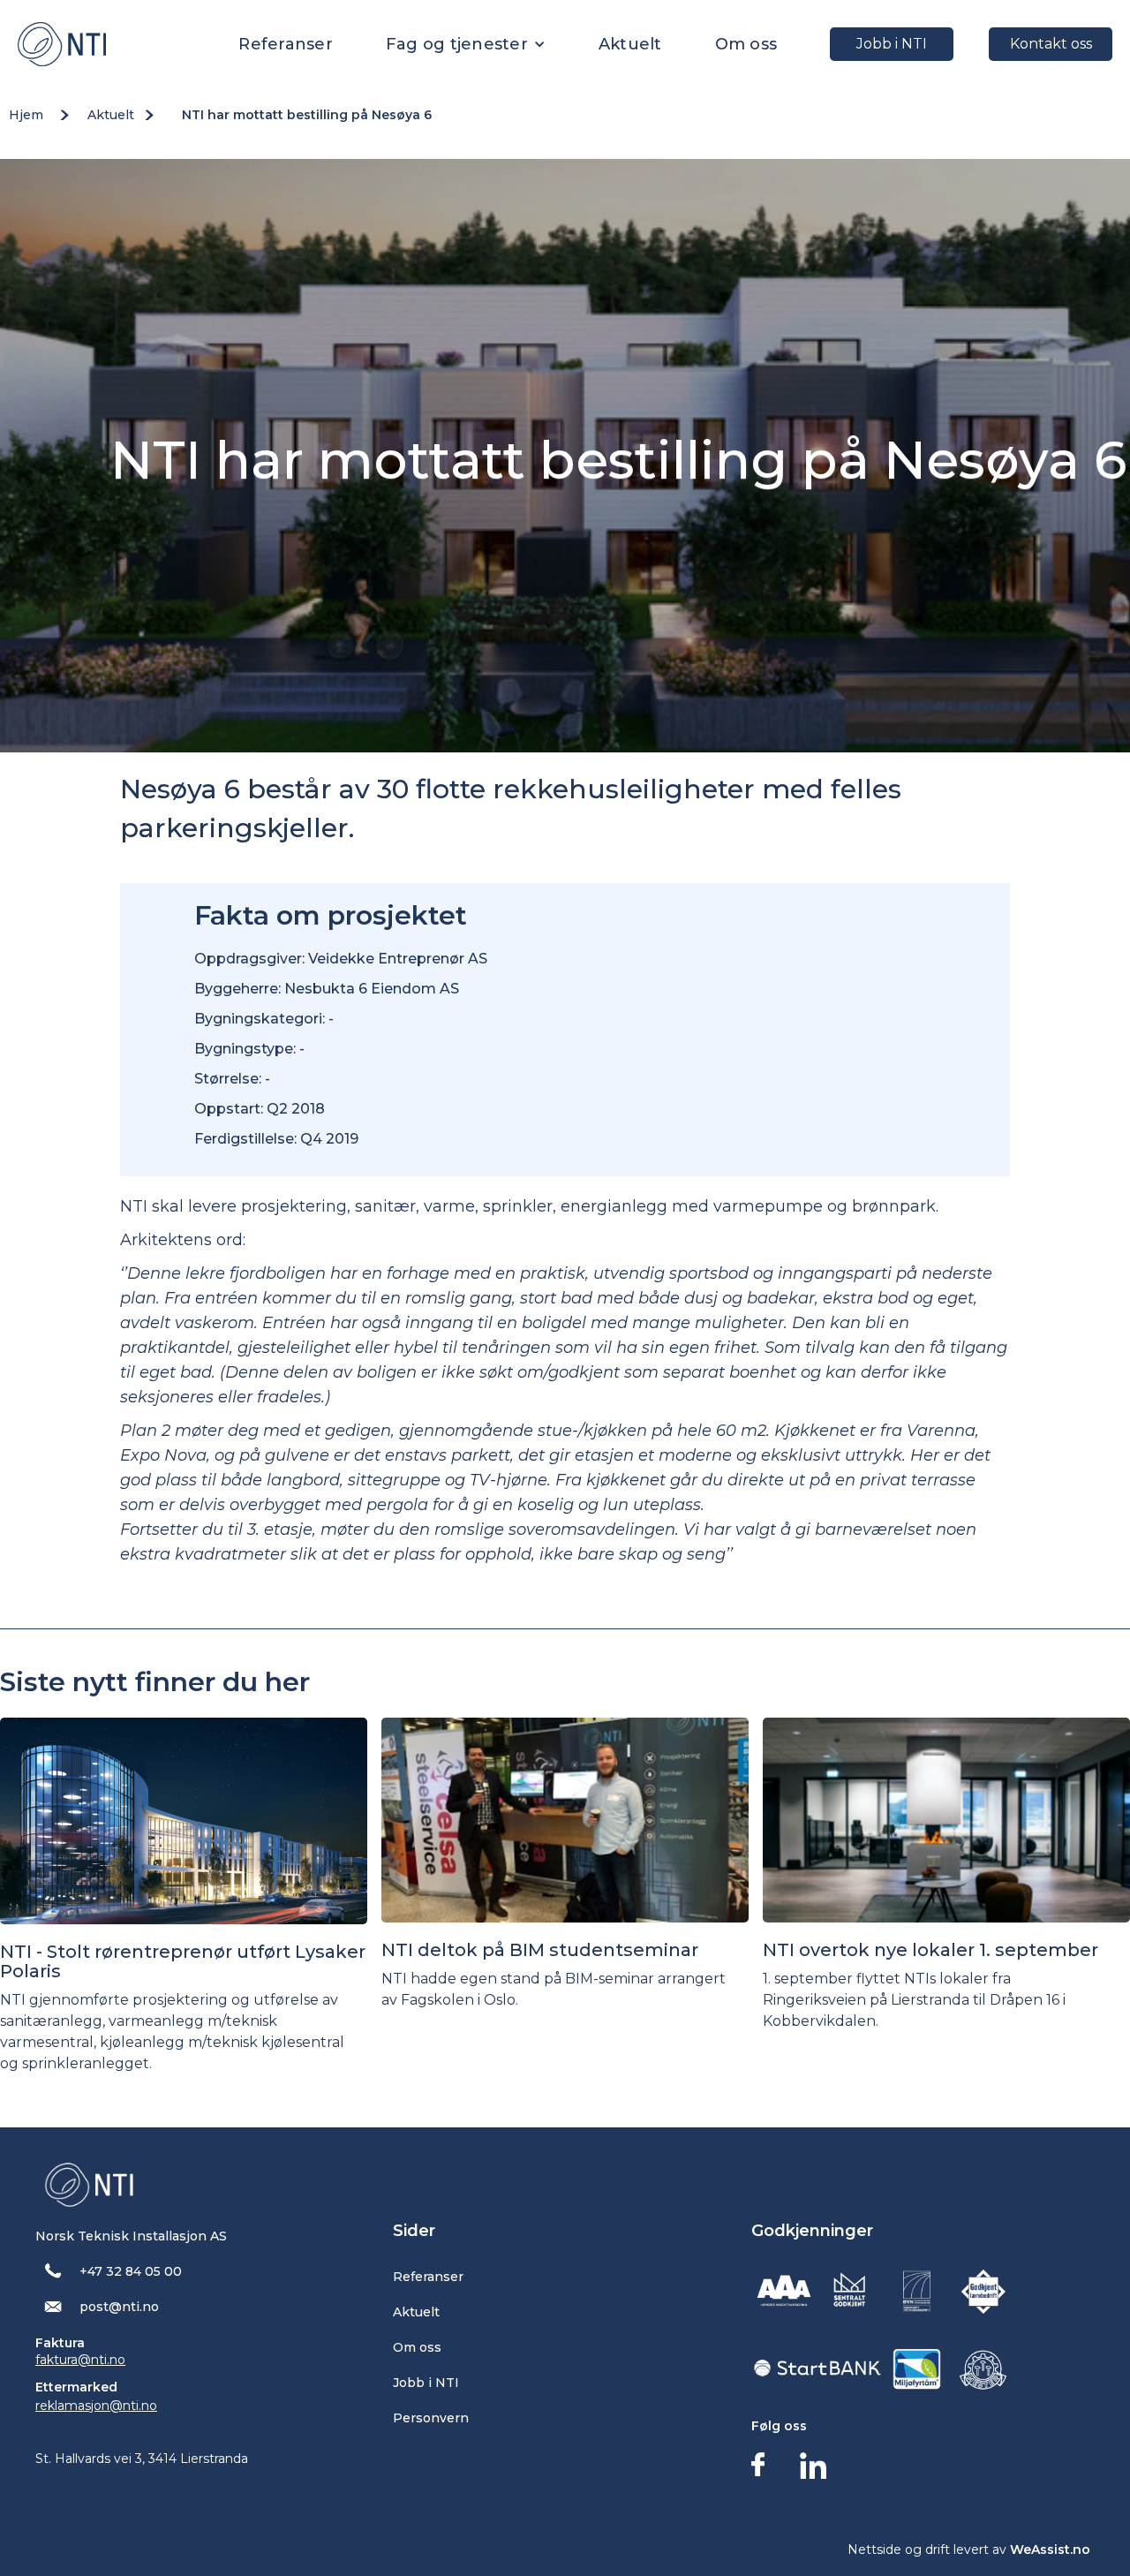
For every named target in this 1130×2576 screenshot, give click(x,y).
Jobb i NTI (892, 44)
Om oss (746, 44)
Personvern (431, 2418)
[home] (62, 44)
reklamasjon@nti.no (96, 2406)
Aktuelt (630, 44)
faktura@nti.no (80, 2360)
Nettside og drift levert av (969, 2550)
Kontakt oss (1051, 44)
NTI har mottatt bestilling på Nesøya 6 (307, 115)
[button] (466, 44)
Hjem (26, 115)
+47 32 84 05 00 (131, 2271)
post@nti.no (119, 2307)
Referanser (286, 44)
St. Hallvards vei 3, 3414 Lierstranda (142, 2459)
